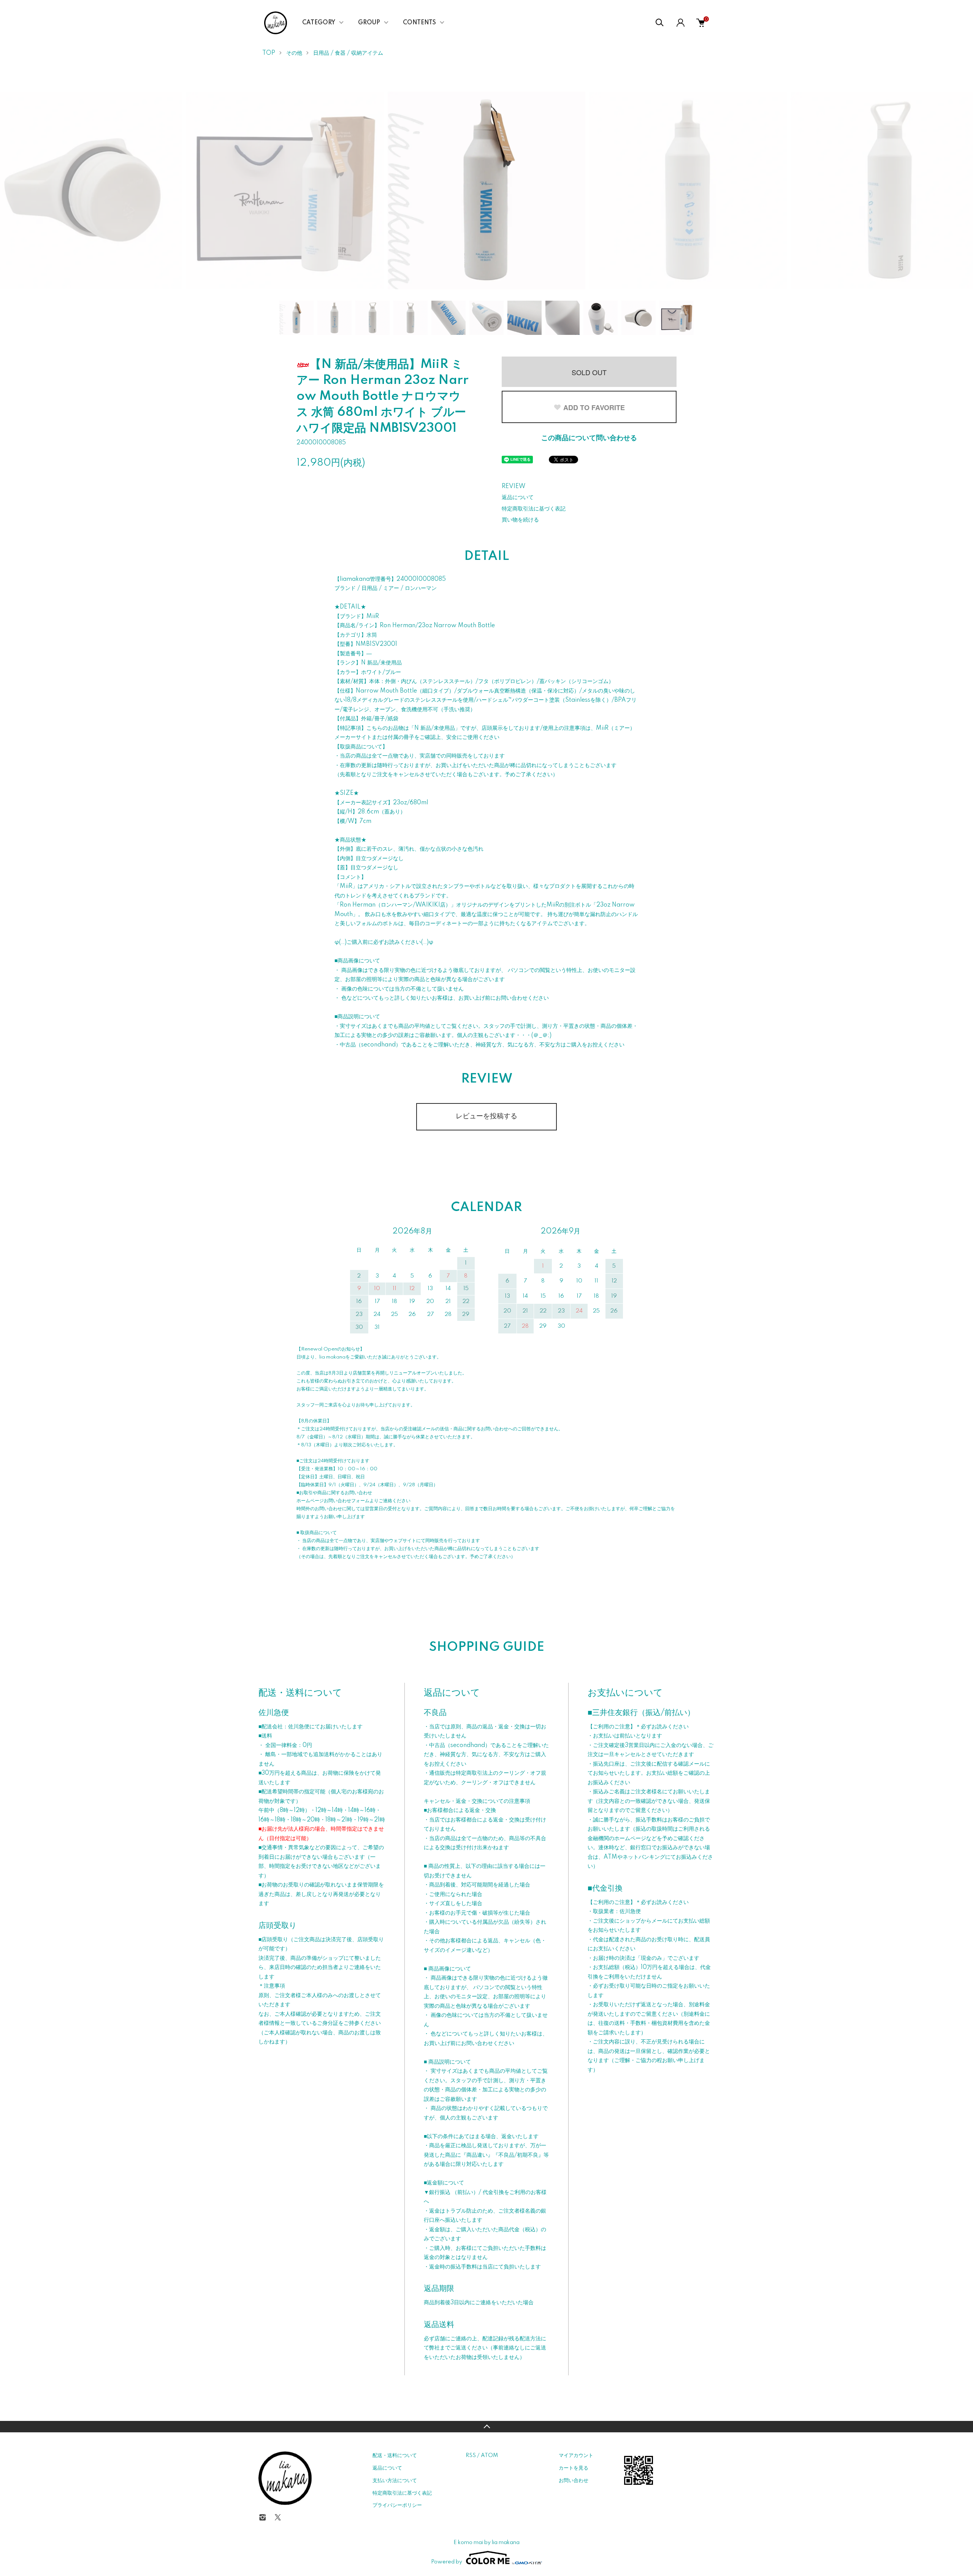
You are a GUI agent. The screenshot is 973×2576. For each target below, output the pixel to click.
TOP (269, 53)
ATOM (489, 2456)
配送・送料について (395, 2456)
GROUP (369, 23)
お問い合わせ (574, 2481)
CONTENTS (419, 23)
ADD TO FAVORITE (594, 407)
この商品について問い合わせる (589, 438)
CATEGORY (319, 23)
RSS (471, 2456)
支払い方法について (395, 2481)
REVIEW (513, 487)
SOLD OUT (589, 372)
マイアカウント (576, 2456)
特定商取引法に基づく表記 (534, 509)
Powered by (447, 2562)
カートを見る (574, 2468)
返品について (518, 498)
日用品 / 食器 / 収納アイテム (348, 53)
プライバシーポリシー (397, 2505)
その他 (294, 53)
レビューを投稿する (486, 1116)
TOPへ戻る (486, 2427)
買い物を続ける (520, 520)
